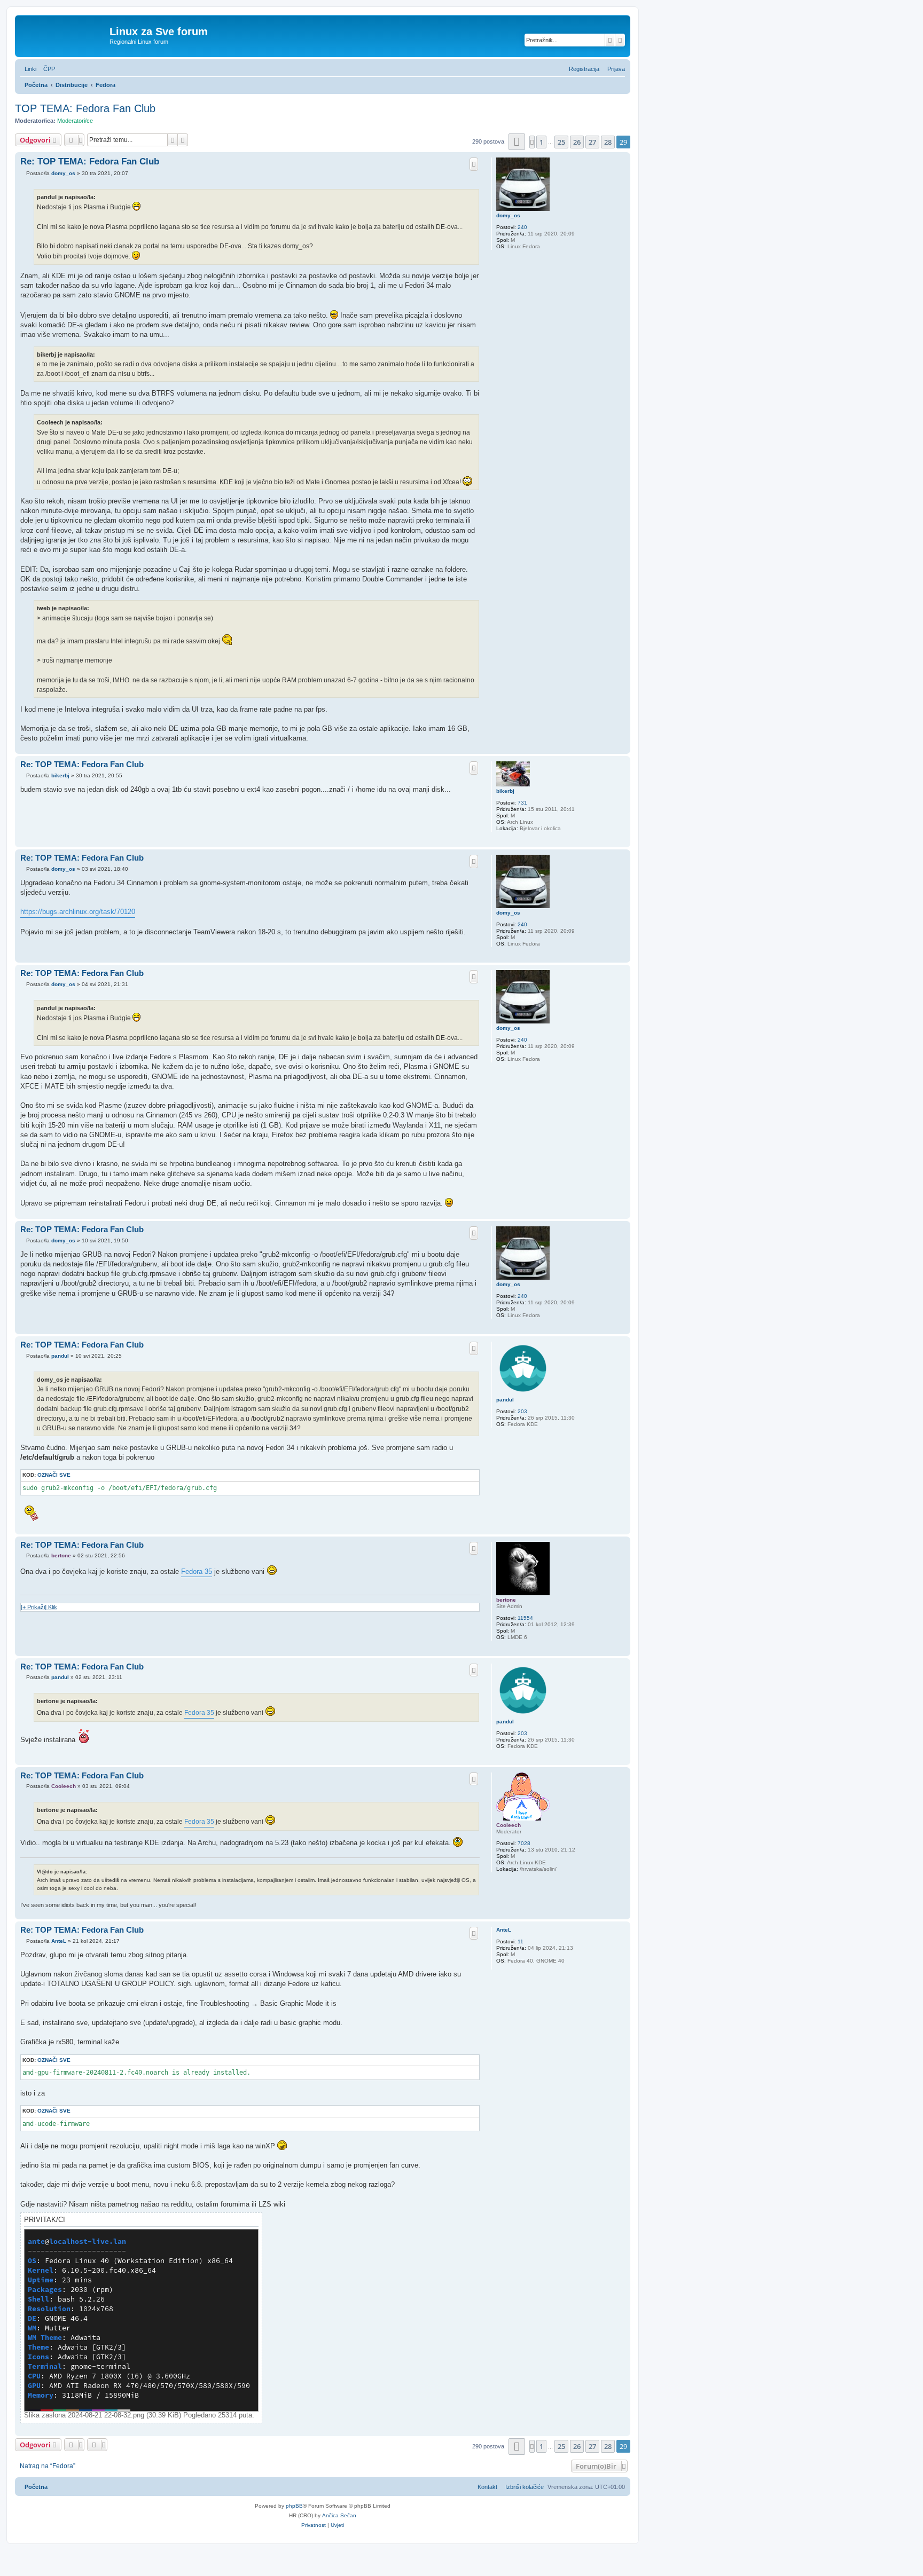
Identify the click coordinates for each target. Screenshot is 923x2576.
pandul (505, 1400)
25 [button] (561, 142)
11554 (525, 1618)
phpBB (294, 2506)
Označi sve (54, 1475)
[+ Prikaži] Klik (39, 1607)
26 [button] (577, 142)
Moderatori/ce (75, 121)
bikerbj (505, 791)
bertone (506, 1600)
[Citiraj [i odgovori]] (474, 164)
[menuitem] (47, 69)
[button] (517, 142)
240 (522, 227)
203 (522, 1411)
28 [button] (608, 142)
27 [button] (592, 142)
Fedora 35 (197, 1571)
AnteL (504, 1930)
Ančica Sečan (339, 2515)
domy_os (508, 215)
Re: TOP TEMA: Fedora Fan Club (90, 162)
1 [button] (541, 142)
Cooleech (509, 1825)
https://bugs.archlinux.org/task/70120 (78, 912)
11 (521, 1941)
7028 (524, 1843)
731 (522, 803)
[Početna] (64, 35)
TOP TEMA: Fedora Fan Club (85, 108)
